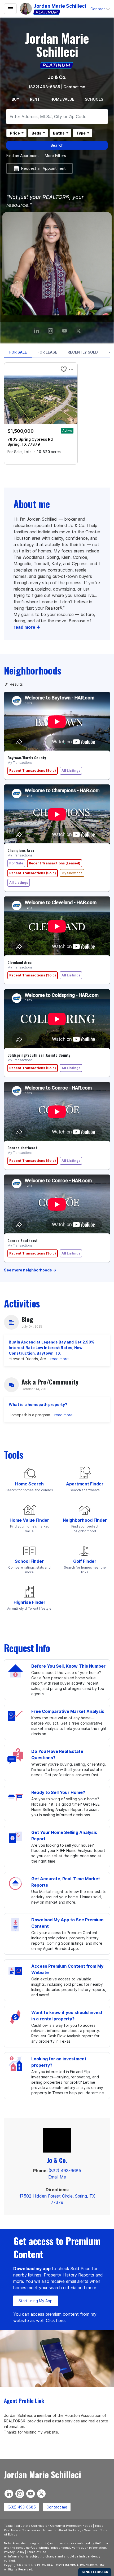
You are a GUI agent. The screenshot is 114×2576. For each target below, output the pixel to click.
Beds (36, 133)
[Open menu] (10, 9)
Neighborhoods (33, 670)
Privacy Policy (14, 2552)
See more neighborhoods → (30, 1270)
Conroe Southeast (23, 1240)
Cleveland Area (19, 962)
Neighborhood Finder (85, 1520)
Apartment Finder (85, 1484)
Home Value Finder (29, 1520)
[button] (100, 9)
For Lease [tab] (47, 352)
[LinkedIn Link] (37, 329)
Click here (55, 2320)
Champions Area (21, 850)
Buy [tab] (16, 99)
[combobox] (57, 117)
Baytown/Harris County (27, 758)
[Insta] (51, 329)
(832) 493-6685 (45, 87)
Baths (59, 133)
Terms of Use (36, 2552)
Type (81, 133)
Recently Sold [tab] (83, 352)
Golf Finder (85, 1561)
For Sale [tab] (18, 352)
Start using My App (36, 2301)
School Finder (29, 1561)
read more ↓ (27, 627)
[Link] (65, 329)
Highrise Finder (29, 1602)
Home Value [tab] (62, 99)
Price (15, 133)
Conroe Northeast (22, 1148)
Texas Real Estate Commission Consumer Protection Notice (48, 2526)
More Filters (55, 156)
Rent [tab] (35, 99)
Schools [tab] (94, 99)
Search (57, 145)
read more (60, 1359)
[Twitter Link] (79, 329)
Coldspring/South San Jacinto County (39, 1055)
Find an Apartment (23, 156)
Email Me (57, 2177)
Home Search (29, 1484)
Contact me (57, 2507)
